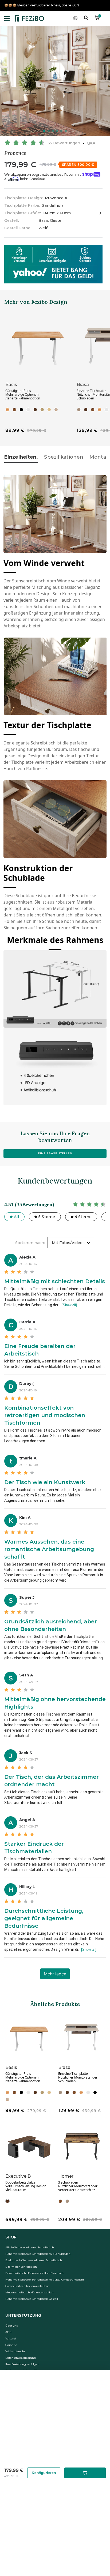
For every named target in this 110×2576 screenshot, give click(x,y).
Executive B (18, 2176)
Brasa (83, 385)
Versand (11, 2339)
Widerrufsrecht (15, 2351)
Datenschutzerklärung (21, 2358)
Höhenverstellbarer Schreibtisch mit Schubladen (38, 2254)
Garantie (11, 2345)
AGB (8, 2332)
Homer (66, 2176)
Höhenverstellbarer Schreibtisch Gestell (32, 2299)
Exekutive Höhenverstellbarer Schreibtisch (34, 2260)
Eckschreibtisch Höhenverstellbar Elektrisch (34, 2273)
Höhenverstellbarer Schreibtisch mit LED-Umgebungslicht (45, 2280)
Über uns (11, 2326)
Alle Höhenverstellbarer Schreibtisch (30, 2247)
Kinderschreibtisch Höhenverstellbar (30, 2292)
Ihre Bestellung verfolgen (22, 2364)
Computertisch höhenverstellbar (27, 2286)
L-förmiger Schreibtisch (21, 2267)
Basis (11, 385)
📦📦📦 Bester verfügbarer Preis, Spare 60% (42, 5)
